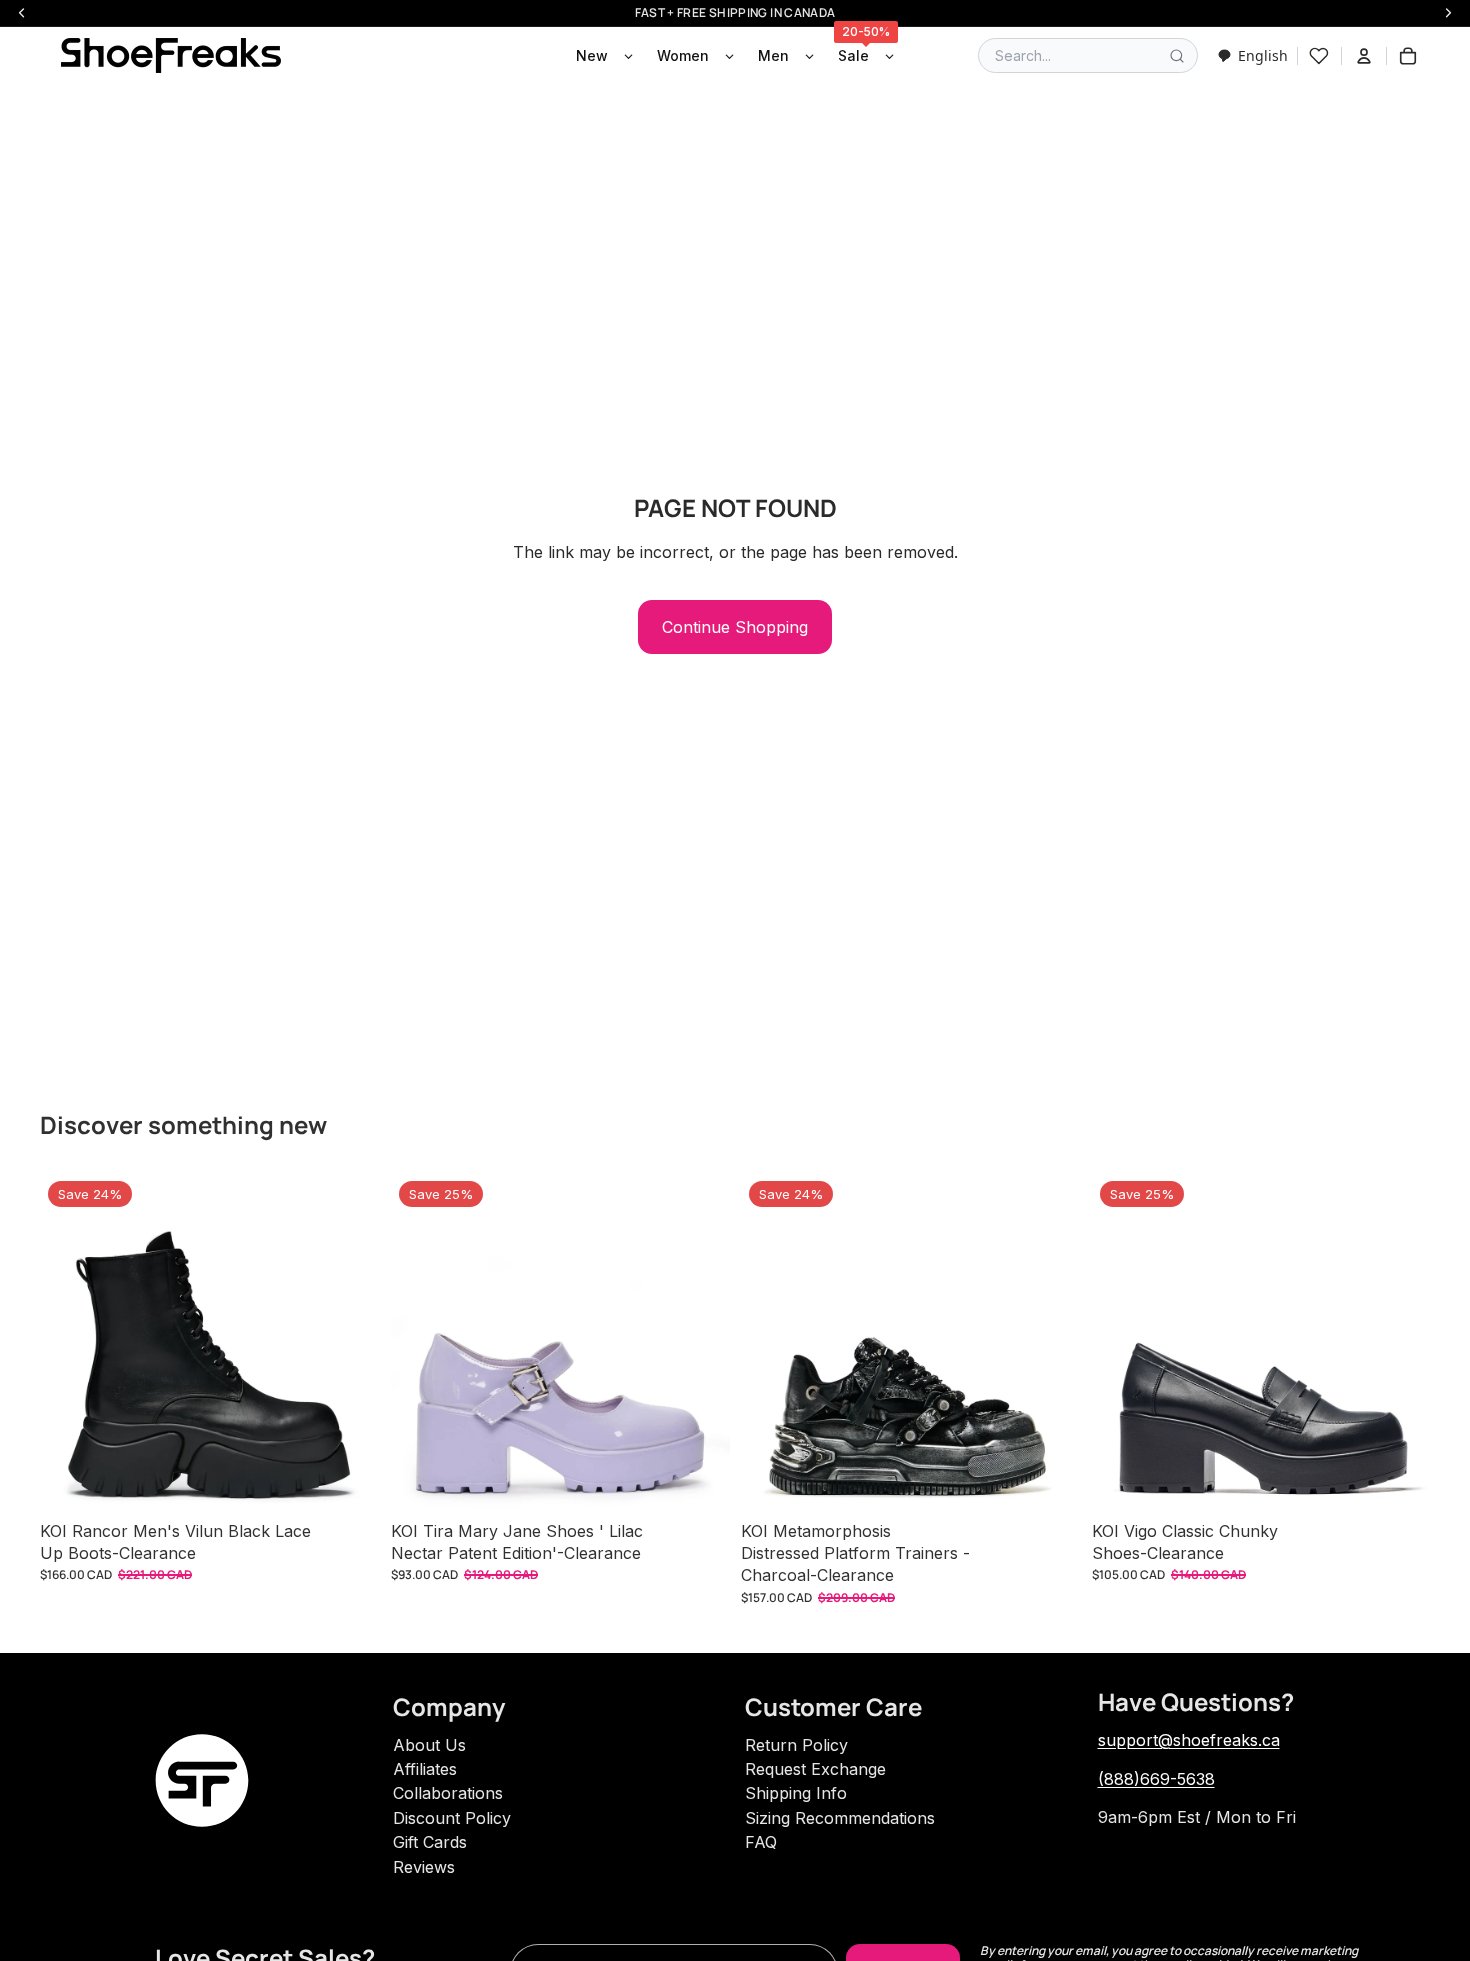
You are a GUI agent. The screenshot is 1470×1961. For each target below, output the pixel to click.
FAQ (761, 1842)
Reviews (424, 1867)
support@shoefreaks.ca (1189, 1740)
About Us (429, 1745)
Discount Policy (452, 1818)
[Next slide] (349, 1342)
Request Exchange (815, 1769)
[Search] (1177, 56)
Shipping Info (796, 1793)
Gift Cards (430, 1842)
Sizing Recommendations (840, 1818)
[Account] (1364, 56)
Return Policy (796, 1745)
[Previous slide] (70, 1342)
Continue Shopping (735, 627)
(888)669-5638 (1156, 1779)
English (1263, 55)
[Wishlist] (1319, 56)
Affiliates (425, 1769)
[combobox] (1252, 55)
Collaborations (448, 1793)
